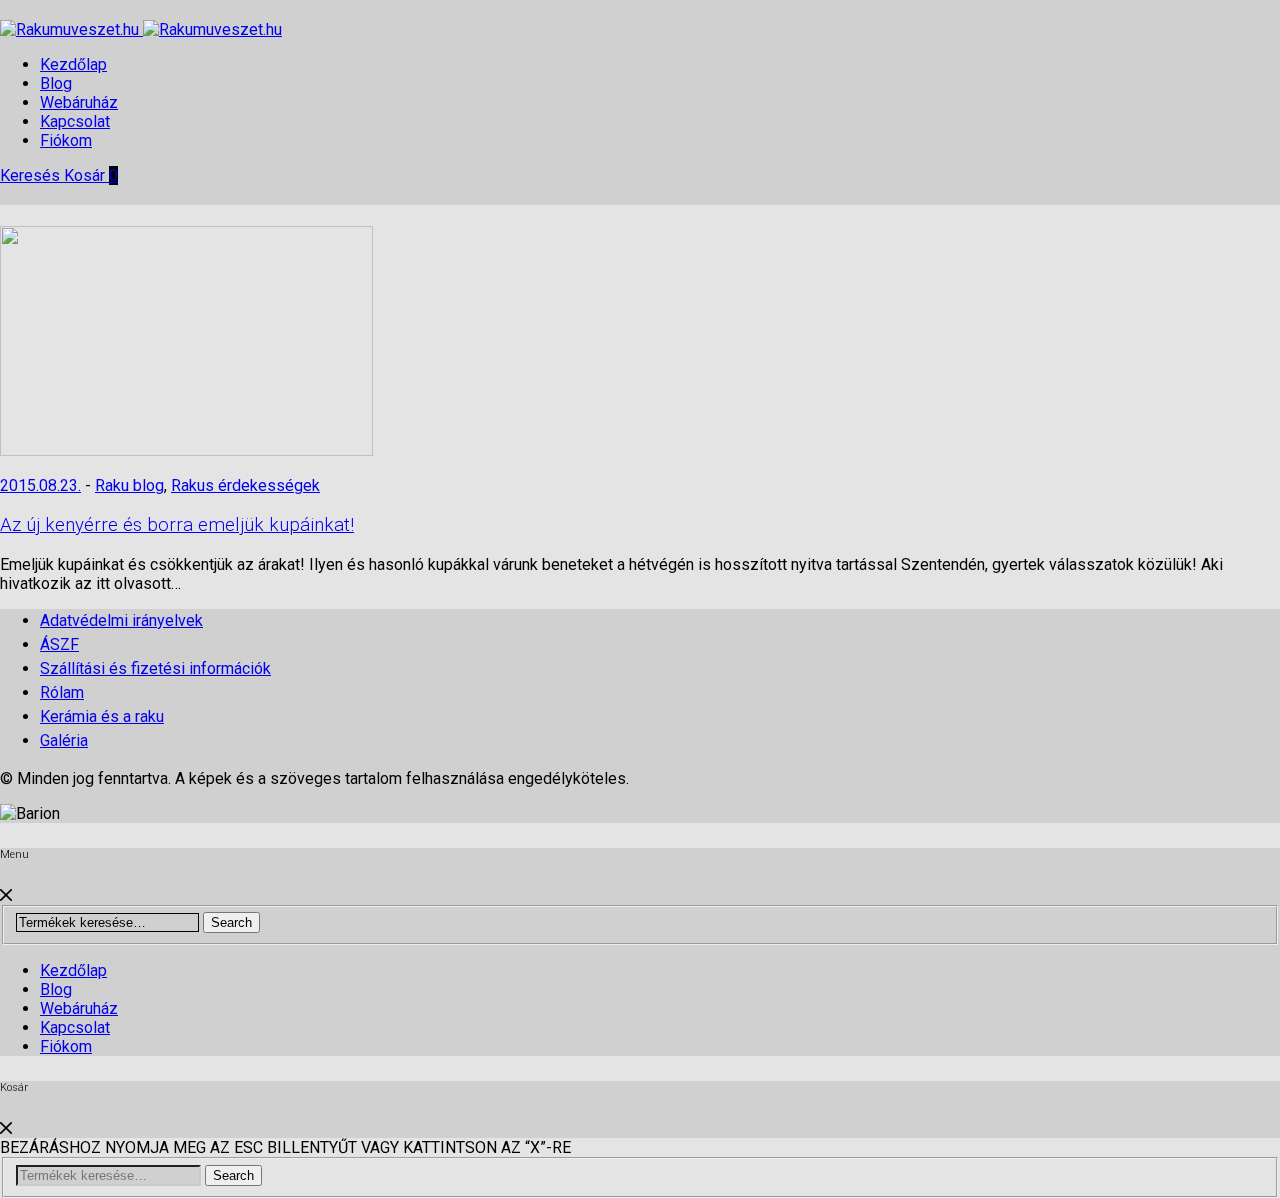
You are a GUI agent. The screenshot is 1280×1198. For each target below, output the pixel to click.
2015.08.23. (40, 485)
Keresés (32, 175)
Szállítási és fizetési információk (155, 668)
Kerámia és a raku (102, 716)
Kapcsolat (75, 121)
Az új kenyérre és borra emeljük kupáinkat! (177, 525)
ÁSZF (59, 644)
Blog (56, 83)
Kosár (91, 175)
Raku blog (129, 485)
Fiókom (66, 140)
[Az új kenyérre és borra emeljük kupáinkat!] (186, 450)
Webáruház (79, 102)
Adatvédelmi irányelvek (121, 620)
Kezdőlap (73, 64)
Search (231, 922)
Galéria (64, 740)
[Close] (6, 895)
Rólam (62, 692)
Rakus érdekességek (245, 485)
